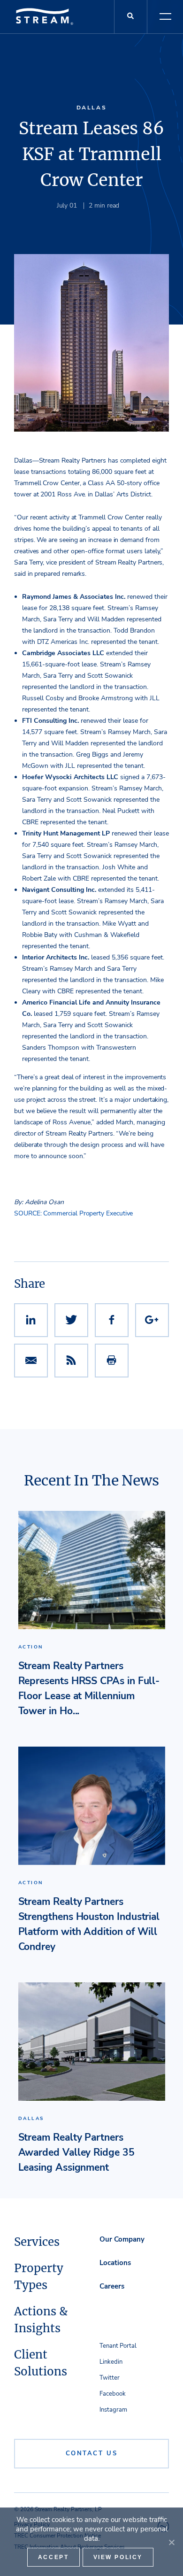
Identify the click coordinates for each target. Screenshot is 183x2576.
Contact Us (92, 2453)
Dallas (92, 108)
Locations (115, 2263)
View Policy (118, 2557)
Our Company (122, 2239)
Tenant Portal (118, 2346)
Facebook (113, 2394)
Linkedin (111, 2362)
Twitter (110, 2378)
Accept (53, 2557)
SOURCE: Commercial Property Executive (73, 1213)
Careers (112, 2286)
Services (37, 2242)
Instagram (113, 2410)
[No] (171, 2542)
